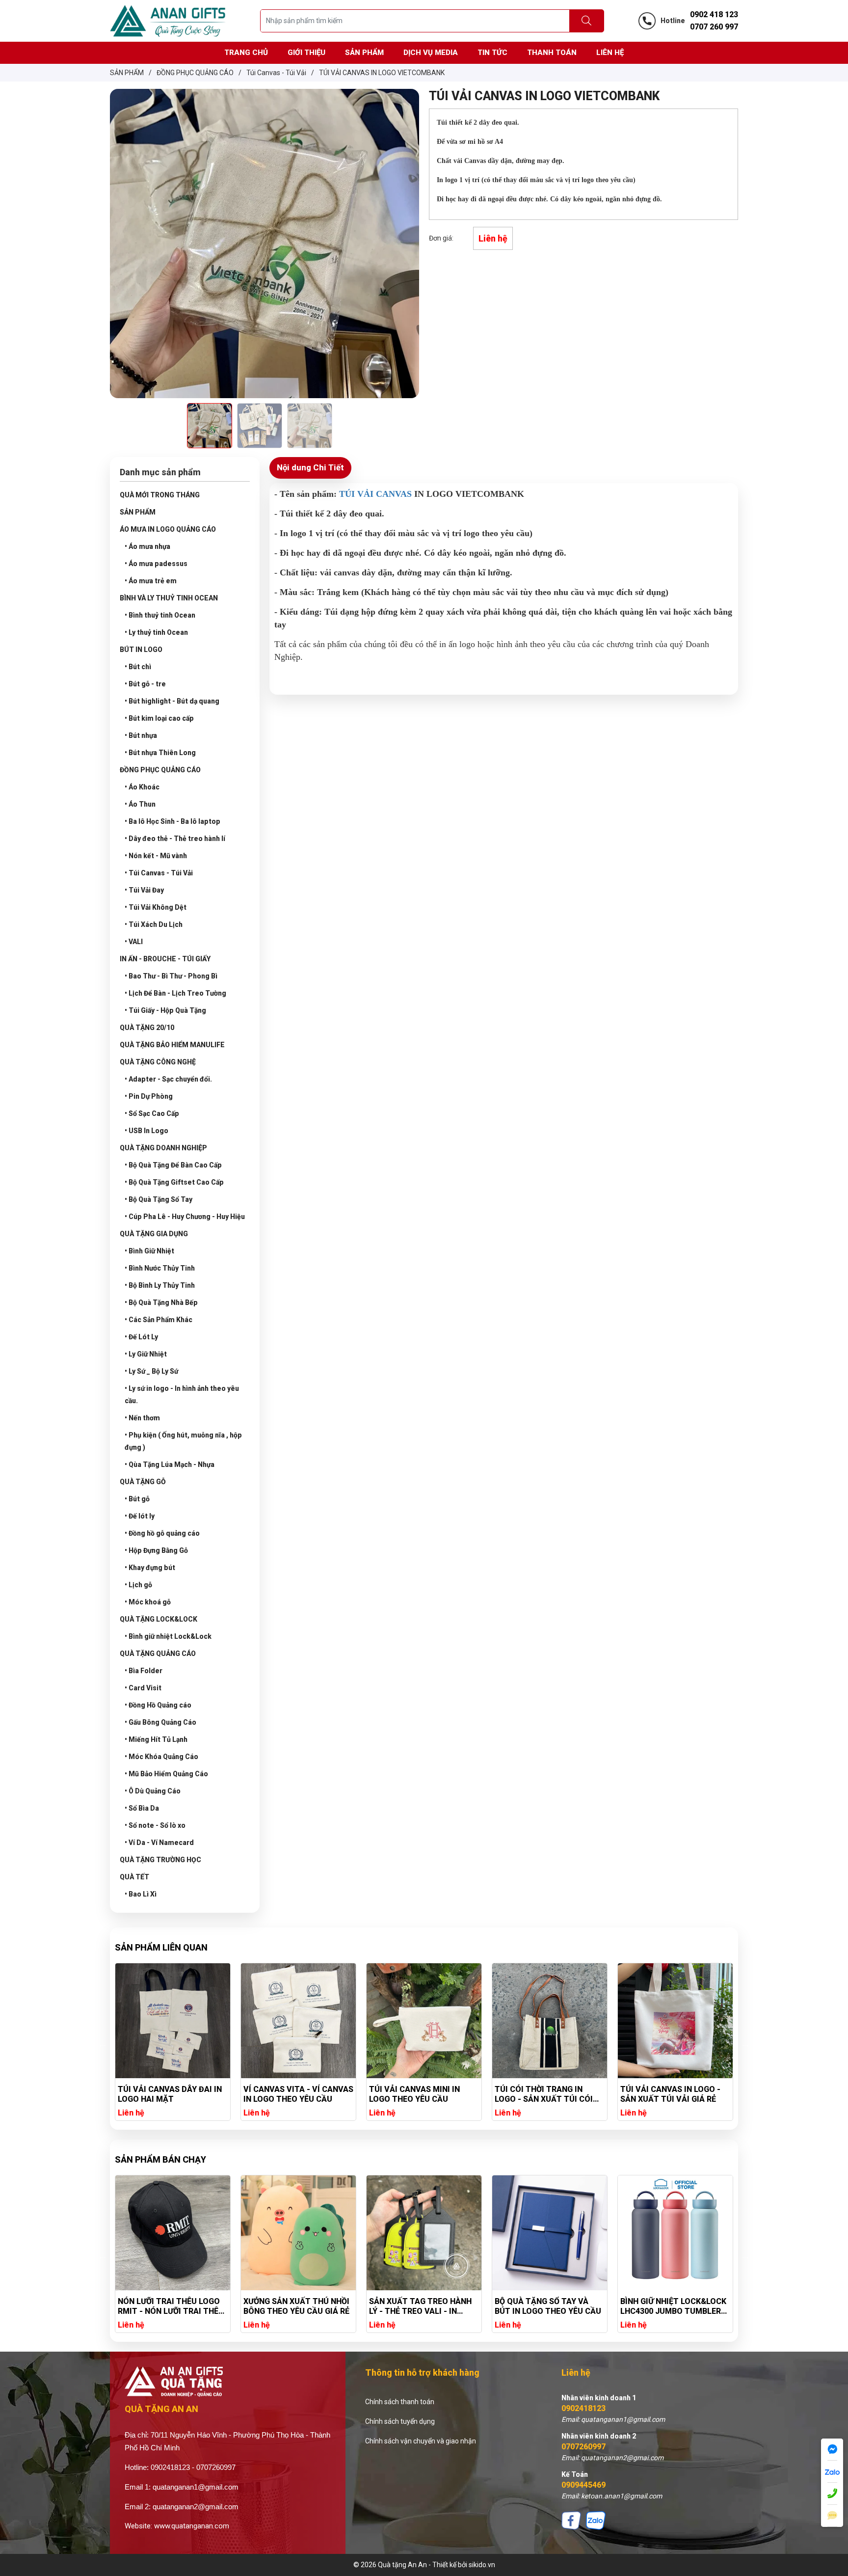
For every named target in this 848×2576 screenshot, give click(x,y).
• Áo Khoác (142, 787)
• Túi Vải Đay (144, 890)
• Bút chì (138, 667)
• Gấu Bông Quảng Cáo (160, 1722)
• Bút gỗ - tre (145, 684)
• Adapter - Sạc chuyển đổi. (168, 1079)
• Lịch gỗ (138, 1585)
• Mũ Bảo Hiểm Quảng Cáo (166, 1774)
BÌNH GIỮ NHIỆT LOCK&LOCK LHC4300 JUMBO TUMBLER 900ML (548, 2306)
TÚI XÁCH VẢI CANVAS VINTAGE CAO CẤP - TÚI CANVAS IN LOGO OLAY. (666, 2094)
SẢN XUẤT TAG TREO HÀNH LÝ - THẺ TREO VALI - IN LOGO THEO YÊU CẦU (295, 2306)
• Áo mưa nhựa (147, 546)
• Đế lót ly (140, 1516)
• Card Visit (143, 1688)
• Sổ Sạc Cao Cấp (152, 1113)
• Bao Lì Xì (141, 1894)
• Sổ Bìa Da (142, 1808)
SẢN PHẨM (138, 512)
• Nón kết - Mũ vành (156, 856)
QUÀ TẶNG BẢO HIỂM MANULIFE (172, 1045)
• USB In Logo (146, 1131)
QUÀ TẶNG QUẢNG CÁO (158, 1654)
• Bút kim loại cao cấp (159, 718)
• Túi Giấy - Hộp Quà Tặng (165, 1010)
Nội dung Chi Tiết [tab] (310, 467)
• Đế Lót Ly (141, 1337)
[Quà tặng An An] (168, 20)
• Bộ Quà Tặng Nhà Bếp (161, 1302)
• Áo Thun (140, 804)
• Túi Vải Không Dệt (156, 907)
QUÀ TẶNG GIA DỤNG (154, 1234)
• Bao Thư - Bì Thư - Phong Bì (171, 976)
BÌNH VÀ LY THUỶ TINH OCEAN (169, 598)
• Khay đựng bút (150, 1568)
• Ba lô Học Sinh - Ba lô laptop (172, 821)
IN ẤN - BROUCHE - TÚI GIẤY (165, 959)
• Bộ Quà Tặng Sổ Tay (159, 1199)
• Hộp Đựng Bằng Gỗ (156, 1550)
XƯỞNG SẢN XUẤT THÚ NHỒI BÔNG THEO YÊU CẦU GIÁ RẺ (171, 2306)
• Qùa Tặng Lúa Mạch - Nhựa (170, 1464)
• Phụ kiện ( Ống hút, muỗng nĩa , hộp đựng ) (183, 1441)
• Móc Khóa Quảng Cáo (161, 1757)
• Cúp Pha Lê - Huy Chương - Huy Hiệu (185, 1217)
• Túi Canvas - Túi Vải (159, 873)
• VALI (134, 942)
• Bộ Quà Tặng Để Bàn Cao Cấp (173, 1165)
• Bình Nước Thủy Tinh (160, 1268)
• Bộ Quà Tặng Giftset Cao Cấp (174, 1182)
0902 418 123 (714, 14)
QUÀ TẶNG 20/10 (147, 1028)
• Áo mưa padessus (156, 564)
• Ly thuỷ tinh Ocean (156, 632)
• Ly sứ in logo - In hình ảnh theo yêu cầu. (182, 1395)
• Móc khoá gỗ (148, 1602)
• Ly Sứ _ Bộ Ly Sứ (151, 1371)
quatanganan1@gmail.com (196, 2487)
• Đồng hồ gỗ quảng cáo (162, 1533)
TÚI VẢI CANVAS (375, 494)
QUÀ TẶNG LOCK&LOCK (159, 1619)
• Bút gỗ (137, 1499)
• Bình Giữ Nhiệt (149, 1251)
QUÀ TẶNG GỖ (143, 1482)
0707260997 (583, 2447)
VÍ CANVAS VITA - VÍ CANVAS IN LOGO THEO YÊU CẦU (173, 2094)
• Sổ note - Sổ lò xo (155, 1825)
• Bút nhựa (141, 735)
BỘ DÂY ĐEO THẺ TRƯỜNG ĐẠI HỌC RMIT (668, 2306)
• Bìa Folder (144, 1671)
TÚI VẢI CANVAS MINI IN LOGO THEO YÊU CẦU (289, 2094)
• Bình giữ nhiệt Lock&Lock (168, 1636)
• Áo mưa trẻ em (151, 581)
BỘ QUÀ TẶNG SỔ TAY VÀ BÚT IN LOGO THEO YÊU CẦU (422, 2306)
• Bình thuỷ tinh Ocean (160, 615)
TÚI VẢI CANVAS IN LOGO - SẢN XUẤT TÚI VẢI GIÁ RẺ (545, 2094)
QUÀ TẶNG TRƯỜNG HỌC (160, 1860)
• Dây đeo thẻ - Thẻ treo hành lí (175, 839)
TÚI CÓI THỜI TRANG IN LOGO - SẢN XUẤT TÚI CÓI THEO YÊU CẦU (418, 2094)
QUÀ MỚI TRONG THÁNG (160, 495)
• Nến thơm (142, 1418)
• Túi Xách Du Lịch (154, 924)
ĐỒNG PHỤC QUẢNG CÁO (160, 770)
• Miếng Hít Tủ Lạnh (156, 1739)
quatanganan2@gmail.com (196, 2507)
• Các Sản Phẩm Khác (159, 1320)
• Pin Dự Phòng (149, 1096)
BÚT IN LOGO (141, 650)
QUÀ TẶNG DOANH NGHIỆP (163, 1148)
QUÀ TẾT (134, 1877)
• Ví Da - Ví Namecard (159, 1843)
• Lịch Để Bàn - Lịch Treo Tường (175, 993)
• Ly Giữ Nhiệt (146, 1354)
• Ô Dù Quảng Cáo (153, 1791)
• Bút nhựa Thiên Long (160, 753)
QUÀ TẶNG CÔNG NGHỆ (158, 1062)
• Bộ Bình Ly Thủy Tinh (160, 1285)
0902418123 (583, 2408)
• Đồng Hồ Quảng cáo (158, 1705)
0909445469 (583, 2485)
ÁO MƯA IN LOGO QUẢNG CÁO (168, 529)
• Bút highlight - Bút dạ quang (172, 701)
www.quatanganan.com (192, 2526)
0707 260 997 (714, 27)
